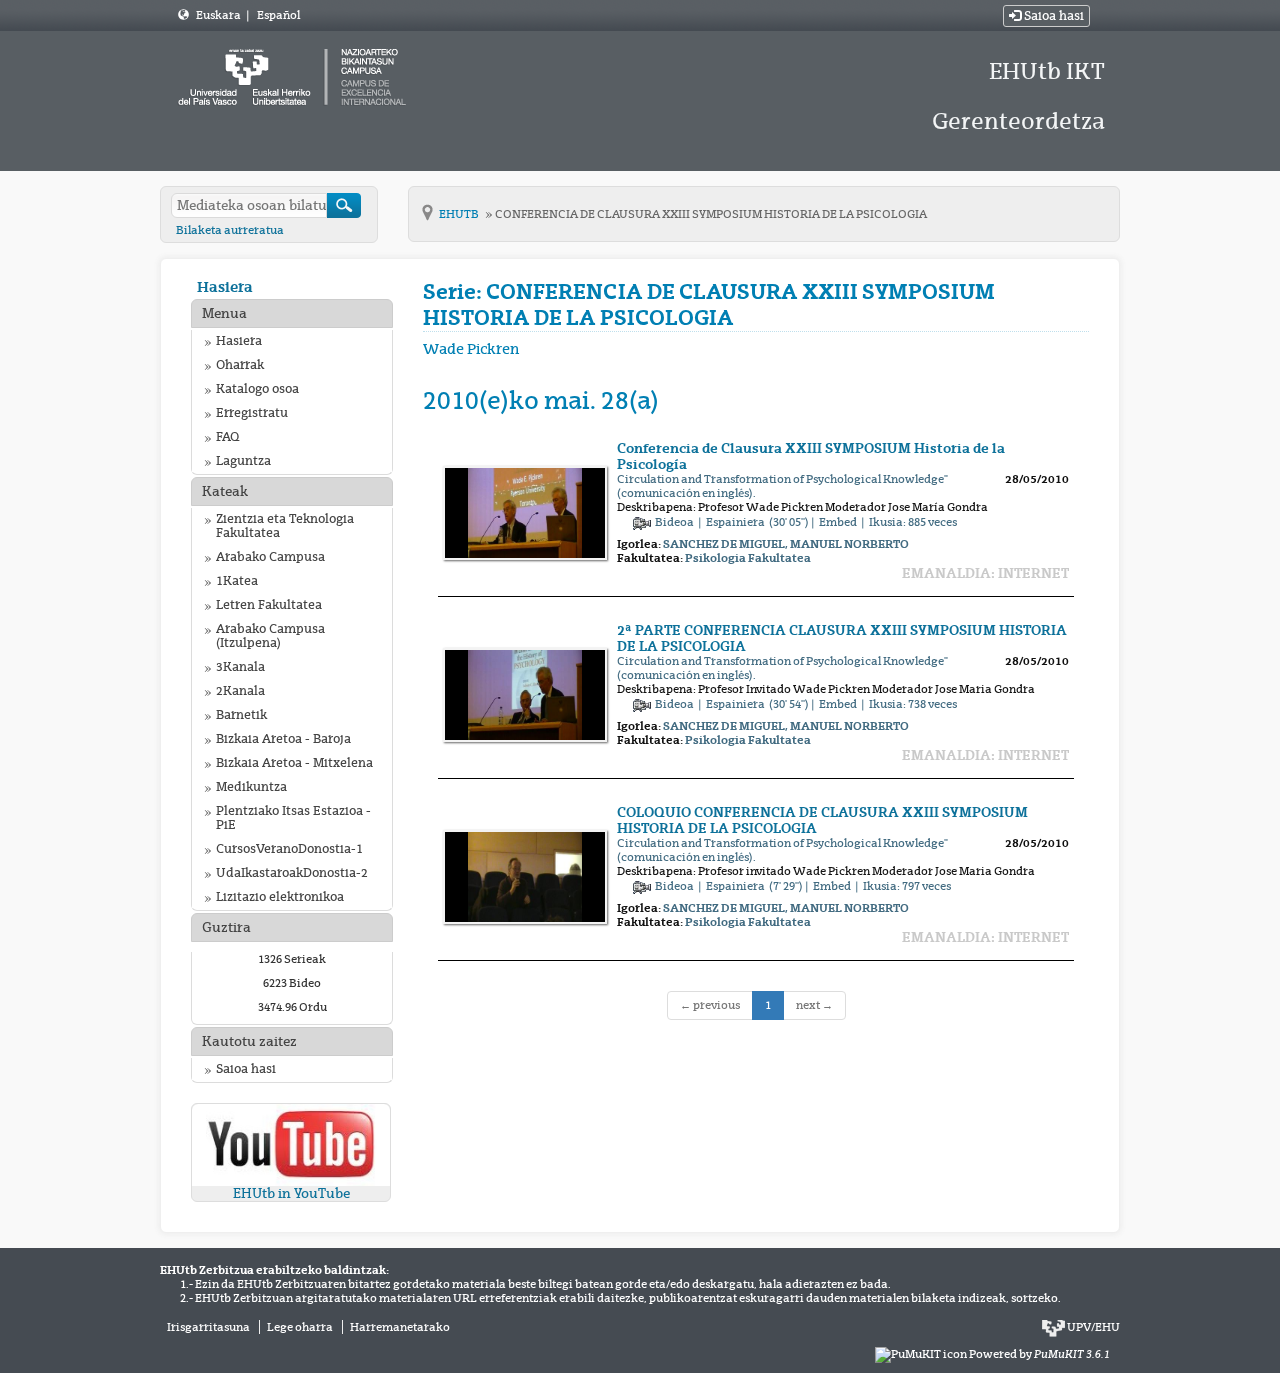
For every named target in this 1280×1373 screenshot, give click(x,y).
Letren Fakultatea (269, 605)
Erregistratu (252, 413)
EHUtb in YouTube (291, 1193)
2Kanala (240, 691)
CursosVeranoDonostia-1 (289, 849)
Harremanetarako (400, 1327)
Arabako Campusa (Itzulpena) (270, 636)
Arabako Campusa (270, 557)
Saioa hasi (1052, 16)
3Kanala (240, 667)
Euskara (219, 15)
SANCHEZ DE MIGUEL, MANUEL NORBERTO (786, 544)
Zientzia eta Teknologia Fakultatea (285, 526)
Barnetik (241, 715)
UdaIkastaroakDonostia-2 (292, 873)
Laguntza (243, 461)
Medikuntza (251, 787)
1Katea (237, 581)
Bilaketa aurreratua (230, 230)
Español (278, 15)
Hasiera (225, 286)
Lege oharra (300, 1327)
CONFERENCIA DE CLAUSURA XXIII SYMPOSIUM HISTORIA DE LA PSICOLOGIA (711, 214)
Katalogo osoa (257, 389)
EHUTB (460, 214)
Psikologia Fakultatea (748, 558)
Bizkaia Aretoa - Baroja (283, 739)
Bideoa (675, 522)
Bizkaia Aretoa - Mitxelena (294, 763)
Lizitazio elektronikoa (280, 897)
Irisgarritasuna (208, 1327)
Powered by (1039, 1354)
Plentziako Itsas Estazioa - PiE (293, 818)
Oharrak (240, 365)
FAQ (227, 437)
